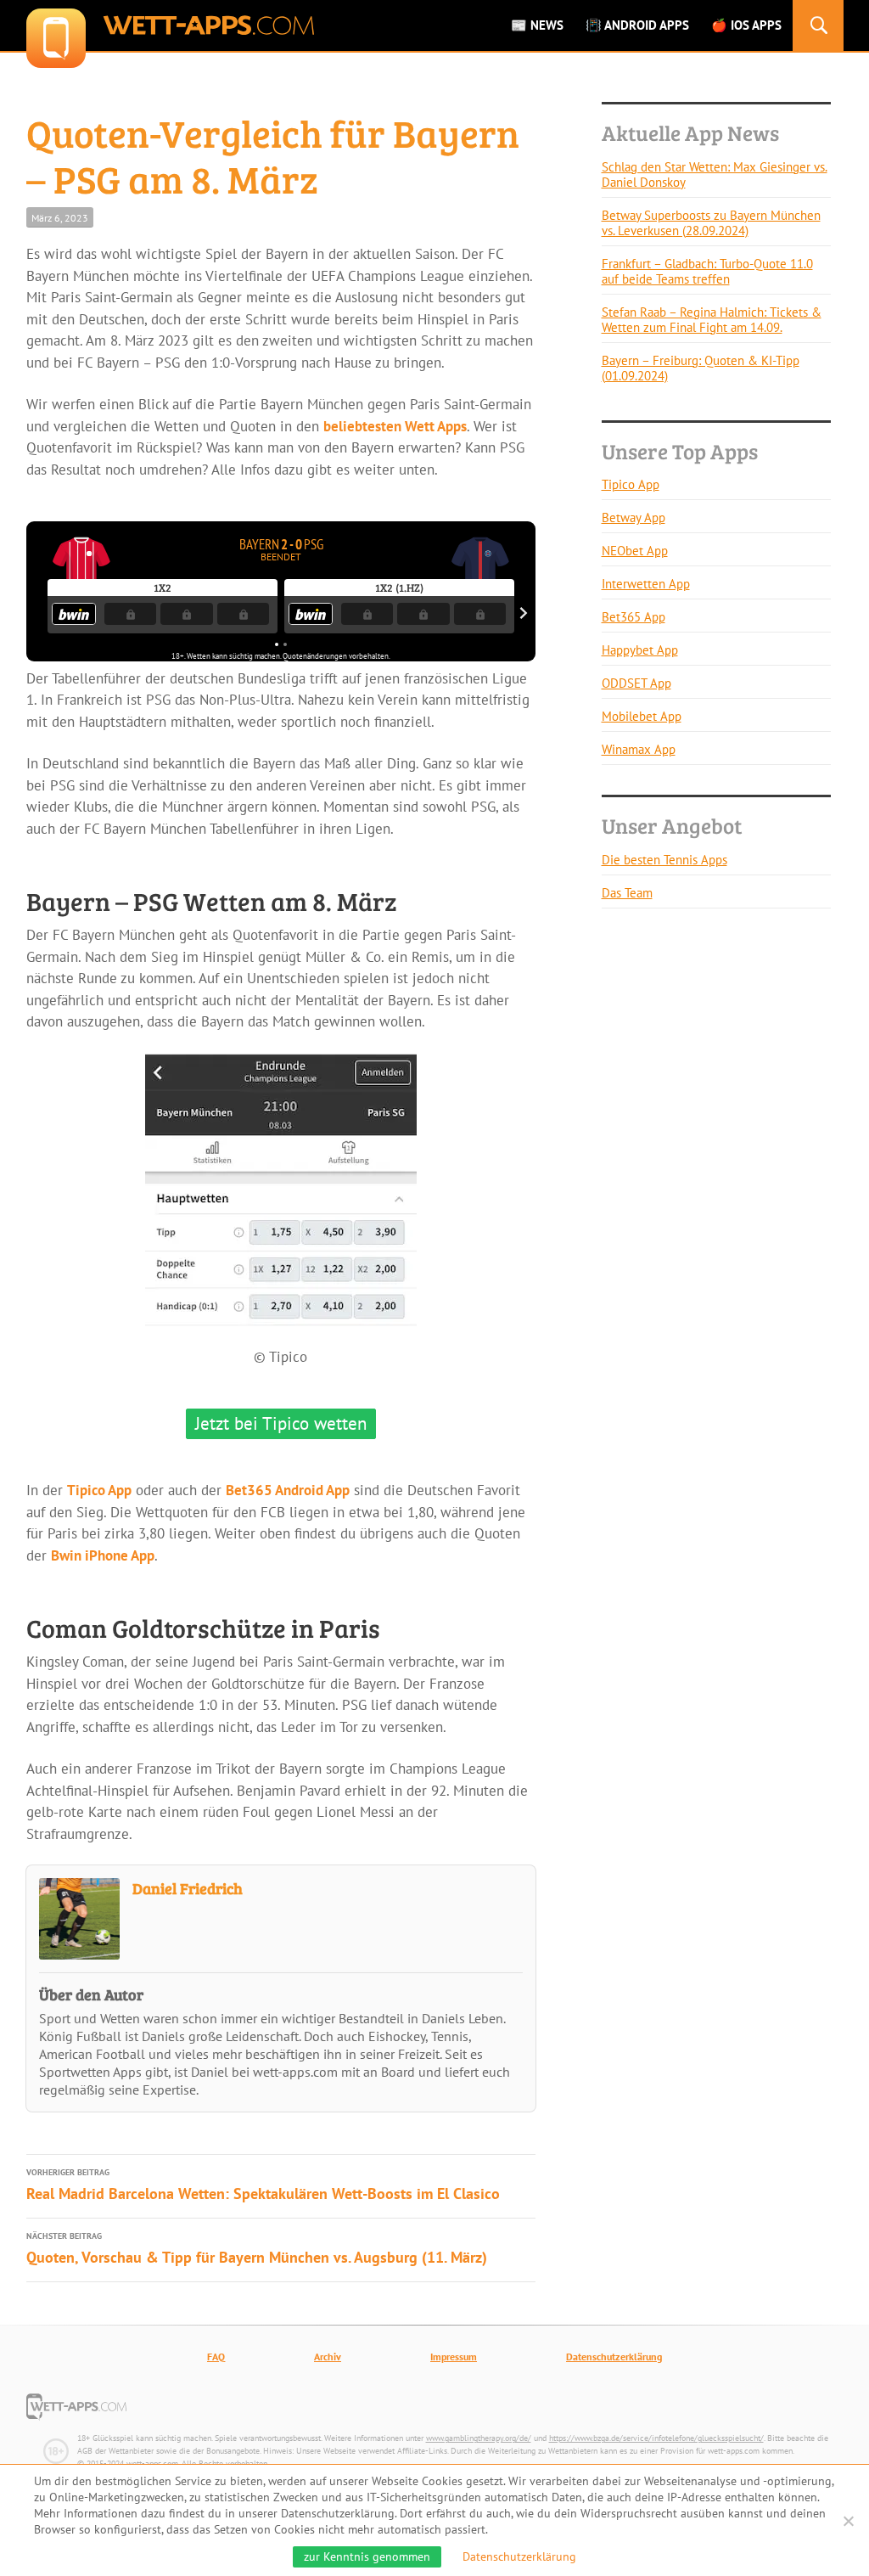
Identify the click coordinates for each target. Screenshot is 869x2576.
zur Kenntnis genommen (367, 2556)
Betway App (634, 517)
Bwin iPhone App (103, 1555)
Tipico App (99, 1490)
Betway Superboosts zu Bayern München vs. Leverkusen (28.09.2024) (711, 223)
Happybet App (640, 650)
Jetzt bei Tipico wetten (281, 1423)
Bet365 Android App (288, 1490)
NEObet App (635, 551)
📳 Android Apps (637, 25)
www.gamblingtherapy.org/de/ (479, 2438)
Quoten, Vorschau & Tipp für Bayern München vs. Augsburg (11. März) (257, 2249)
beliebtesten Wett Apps (395, 426)
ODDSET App (636, 683)
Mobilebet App (642, 716)
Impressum (454, 2357)
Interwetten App (646, 584)
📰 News (537, 25)
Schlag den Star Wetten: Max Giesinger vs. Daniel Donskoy (715, 174)
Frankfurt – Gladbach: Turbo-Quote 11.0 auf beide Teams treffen (707, 271)
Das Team (627, 893)
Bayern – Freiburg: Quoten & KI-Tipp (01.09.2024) (701, 368)
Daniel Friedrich (188, 1888)
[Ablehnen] (848, 2521)
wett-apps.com (170, 25)
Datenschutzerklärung (614, 2357)
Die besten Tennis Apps (664, 860)
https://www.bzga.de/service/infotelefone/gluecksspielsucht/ (656, 2438)
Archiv (328, 2357)
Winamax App (639, 749)
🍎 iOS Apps (746, 25)
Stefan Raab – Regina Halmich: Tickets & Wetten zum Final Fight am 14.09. (712, 320)
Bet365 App (634, 617)
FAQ (216, 2357)
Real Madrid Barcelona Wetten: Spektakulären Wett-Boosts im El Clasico (263, 2185)
